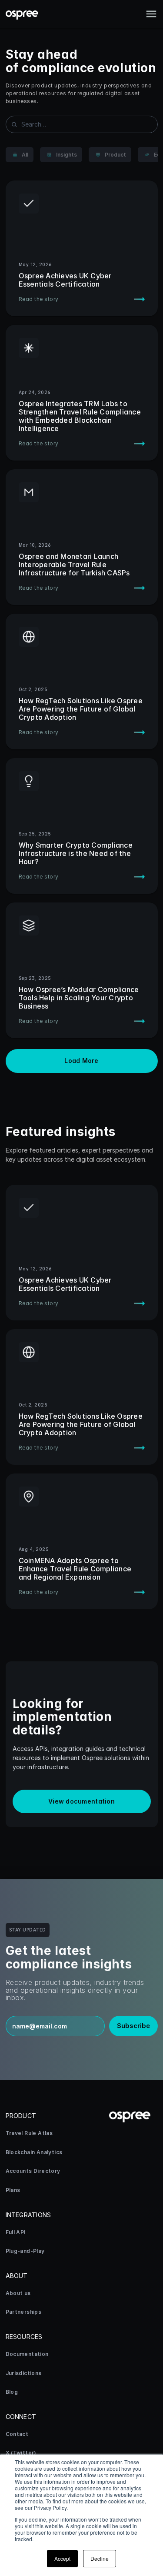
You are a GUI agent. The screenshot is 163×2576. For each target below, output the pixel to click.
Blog (12, 2392)
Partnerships (24, 2312)
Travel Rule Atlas (29, 2133)
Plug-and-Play (25, 2251)
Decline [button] (100, 2558)
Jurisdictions (24, 2373)
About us (18, 2293)
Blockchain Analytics (34, 2152)
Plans (13, 2190)
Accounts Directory (33, 2171)
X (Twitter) (21, 2453)
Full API (16, 2232)
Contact (17, 2434)
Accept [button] (62, 2558)
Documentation (27, 2354)
